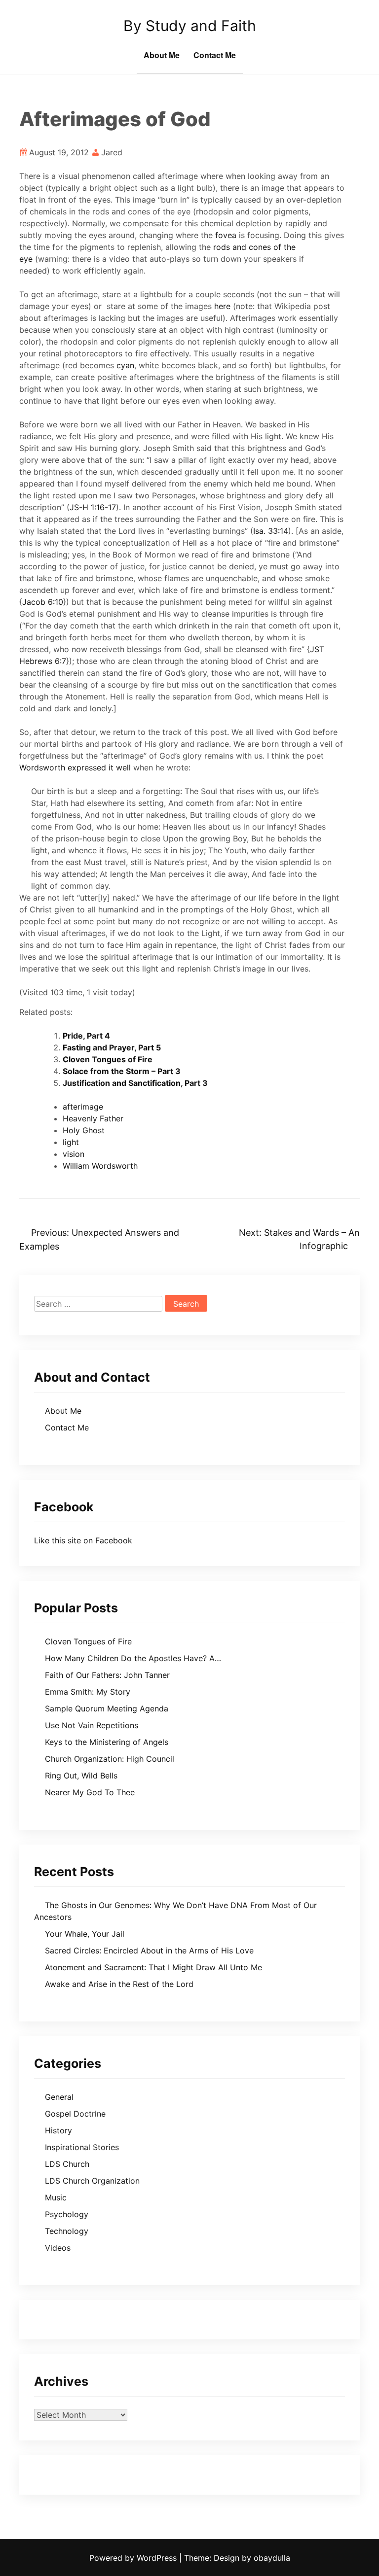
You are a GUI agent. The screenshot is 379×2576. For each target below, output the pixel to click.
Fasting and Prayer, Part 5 (112, 1047)
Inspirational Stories (82, 2147)
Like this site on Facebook (83, 1540)
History (58, 2130)
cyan (125, 365)
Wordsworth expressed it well (75, 767)
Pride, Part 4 (86, 1036)
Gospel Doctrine (75, 2114)
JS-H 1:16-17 (93, 507)
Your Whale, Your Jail (85, 1934)
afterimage (83, 1107)
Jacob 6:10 (43, 602)
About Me (162, 55)
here (222, 306)
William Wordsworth (100, 1166)
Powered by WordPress (134, 2558)
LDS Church (67, 2164)
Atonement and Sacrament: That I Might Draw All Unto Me (153, 1967)
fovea (226, 235)
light (71, 1142)
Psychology (67, 2214)
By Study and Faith (190, 26)
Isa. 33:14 (271, 531)
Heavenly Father (93, 1118)
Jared (112, 152)
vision (74, 1154)
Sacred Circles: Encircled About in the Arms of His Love (149, 1950)
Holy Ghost (84, 1130)
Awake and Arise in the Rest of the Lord (119, 1984)
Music (56, 2197)
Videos (58, 2248)
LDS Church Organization (92, 2181)
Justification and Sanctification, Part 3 (135, 1083)
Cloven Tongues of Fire (108, 1059)
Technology (67, 2231)
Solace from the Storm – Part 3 (122, 1071)
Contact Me (215, 55)
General (59, 2097)
